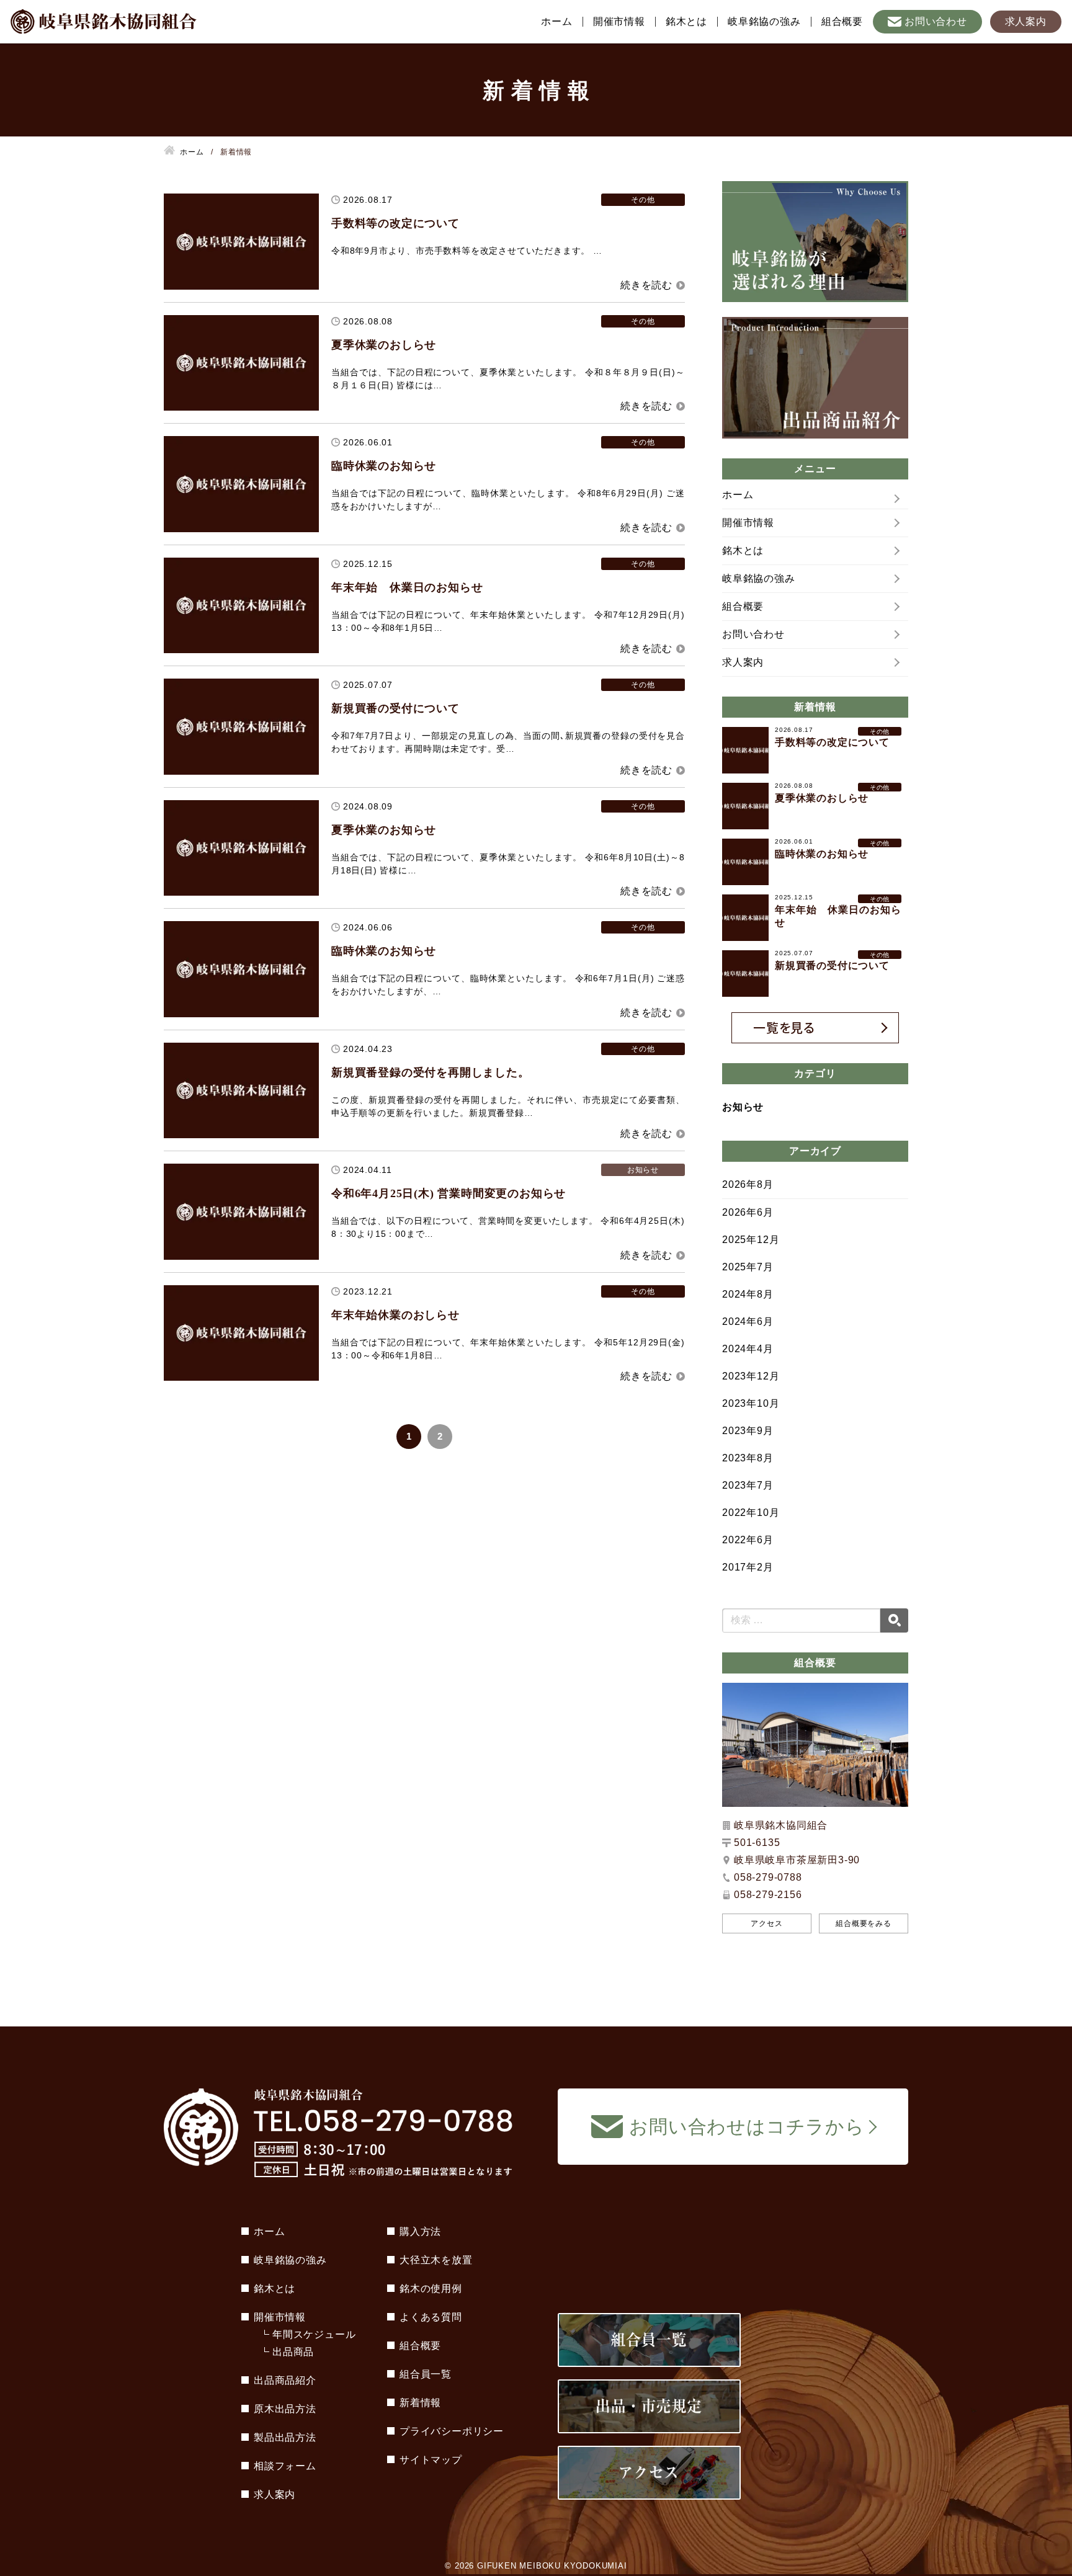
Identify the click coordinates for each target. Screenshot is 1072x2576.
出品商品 (293, 2352)
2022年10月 (751, 1513)
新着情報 (420, 2403)
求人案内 (1026, 21)
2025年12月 (751, 1240)
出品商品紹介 (285, 2380)
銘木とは (686, 22)
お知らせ (743, 1107)
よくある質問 (431, 2317)
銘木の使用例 (431, 2289)
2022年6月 (748, 1540)
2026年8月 (748, 1184)
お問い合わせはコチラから (747, 2127)
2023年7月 (748, 1485)
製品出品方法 (285, 2437)
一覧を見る (784, 1027)
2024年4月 (748, 1349)
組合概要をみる (864, 1923)
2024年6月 (748, 1321)
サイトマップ (431, 2460)
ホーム (556, 22)
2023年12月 (751, 1376)
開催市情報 (619, 22)
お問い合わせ (936, 21)
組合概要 (842, 22)
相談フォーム (285, 2466)
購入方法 (420, 2231)
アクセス (766, 1923)
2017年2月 (748, 1567)
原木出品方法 (285, 2409)
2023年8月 (748, 1458)
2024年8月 (748, 1294)
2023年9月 (748, 1431)
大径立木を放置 (436, 2260)
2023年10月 (751, 1403)
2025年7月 (748, 1267)
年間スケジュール (314, 2334)
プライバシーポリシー (452, 2431)
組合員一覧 (426, 2374)
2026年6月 (748, 1212)
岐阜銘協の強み (764, 22)
